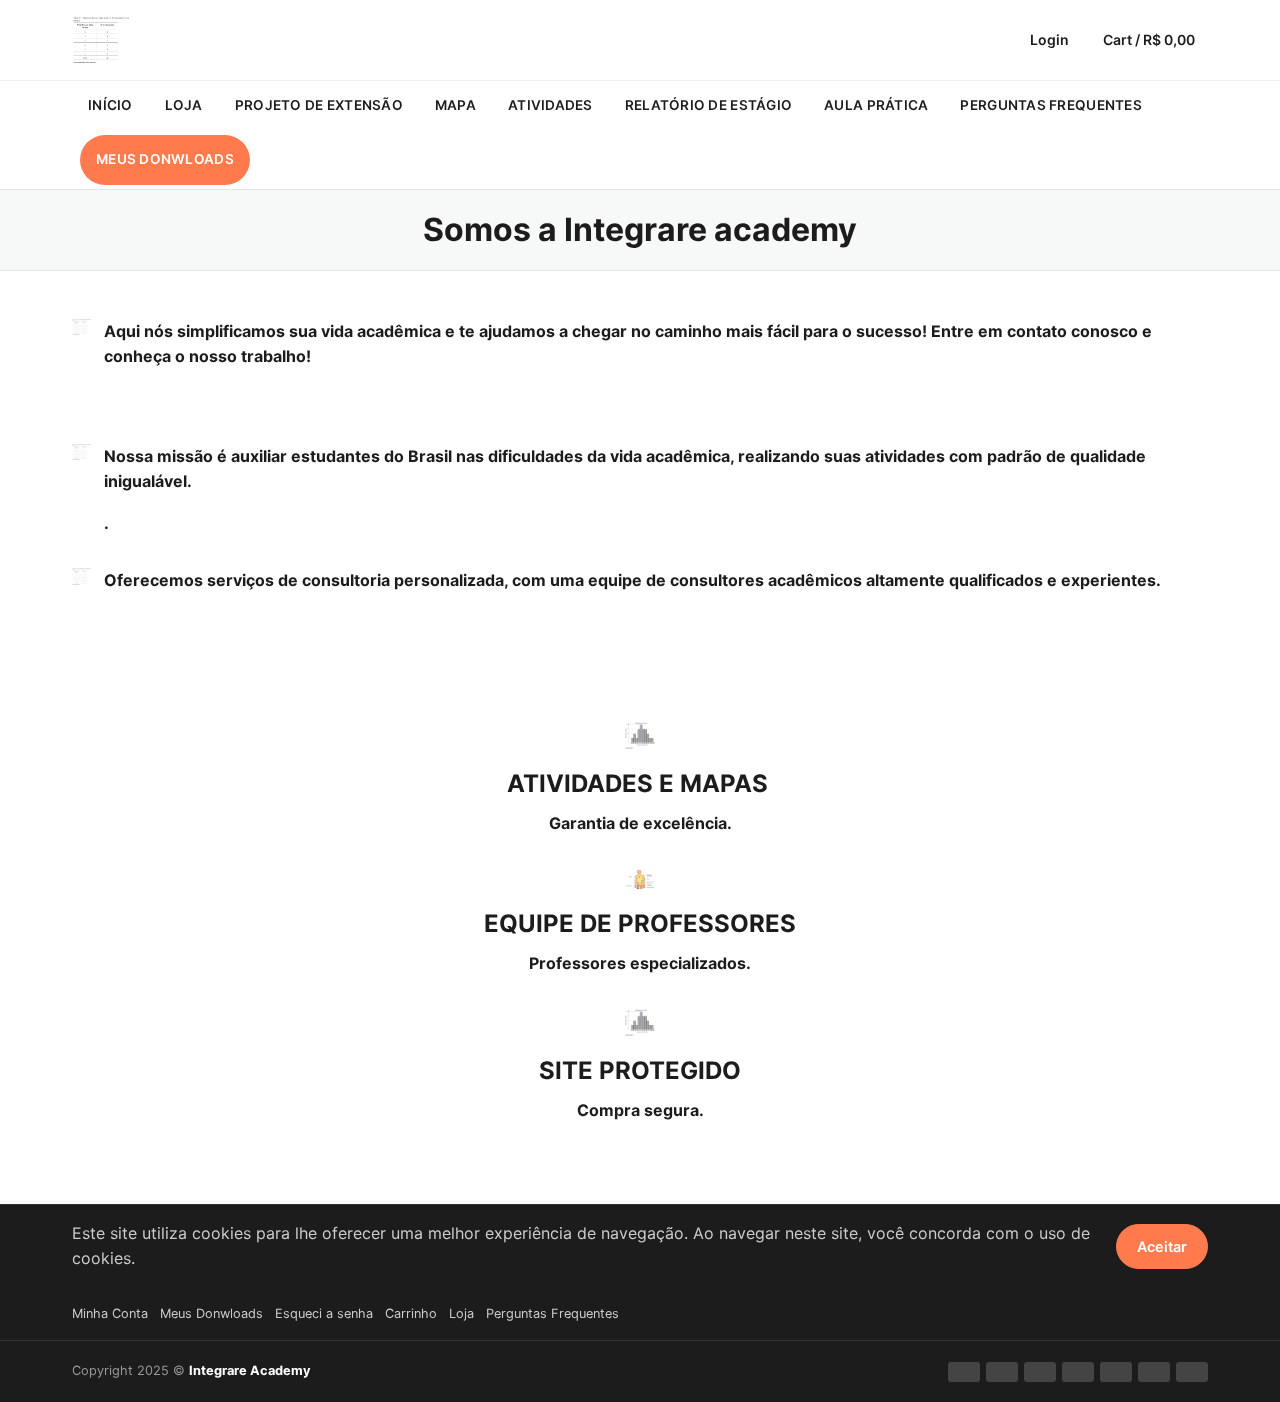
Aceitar (1162, 1246)
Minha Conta (110, 1313)
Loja (184, 105)
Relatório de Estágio (708, 105)
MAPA (455, 105)
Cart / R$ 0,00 (1149, 39)
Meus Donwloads (165, 159)
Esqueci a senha (324, 1313)
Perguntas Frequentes (1050, 105)
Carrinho (411, 1313)
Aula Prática (876, 105)
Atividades (550, 105)
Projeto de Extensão (319, 105)
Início (110, 105)
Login (1049, 39)
